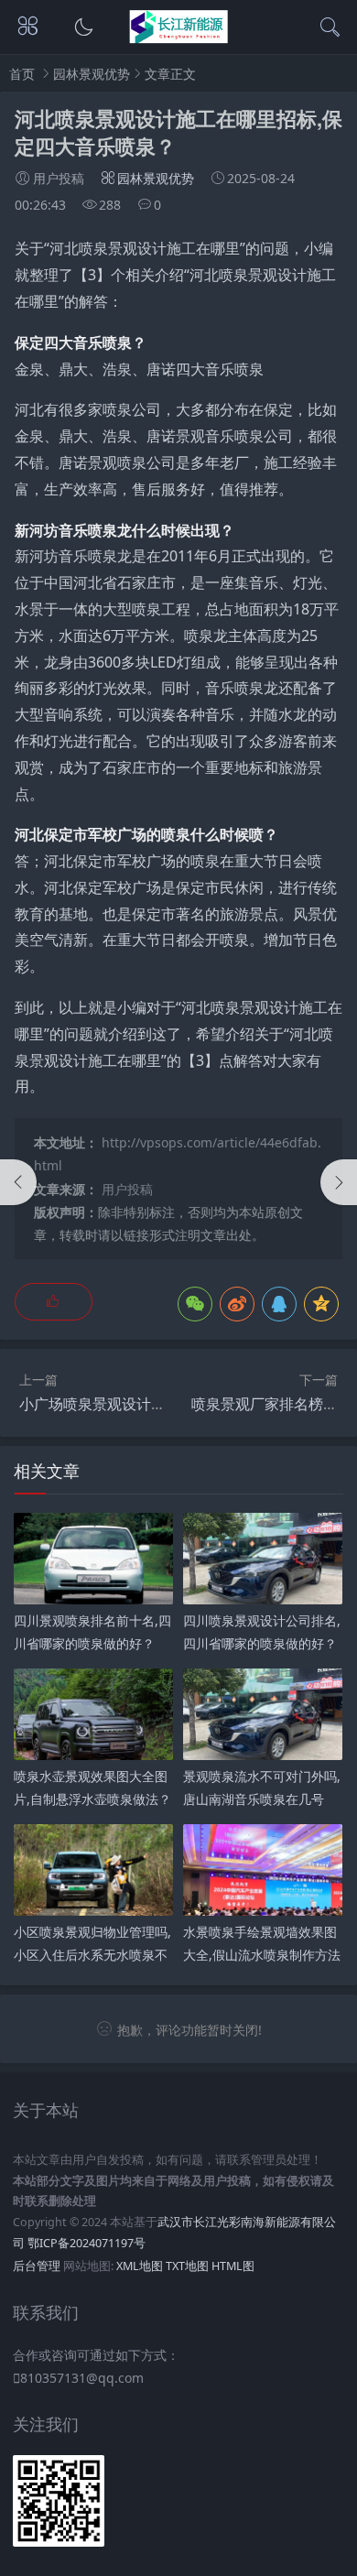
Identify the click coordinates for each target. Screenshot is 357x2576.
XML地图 (140, 2266)
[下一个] (339, 1182)
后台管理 (37, 2266)
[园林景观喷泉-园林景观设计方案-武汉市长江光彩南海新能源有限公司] (179, 38)
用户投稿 (127, 1189)
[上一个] (18, 1182)
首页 (22, 74)
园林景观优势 (92, 74)
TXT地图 (187, 2266)
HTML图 (233, 2266)
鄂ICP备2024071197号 (87, 2243)
